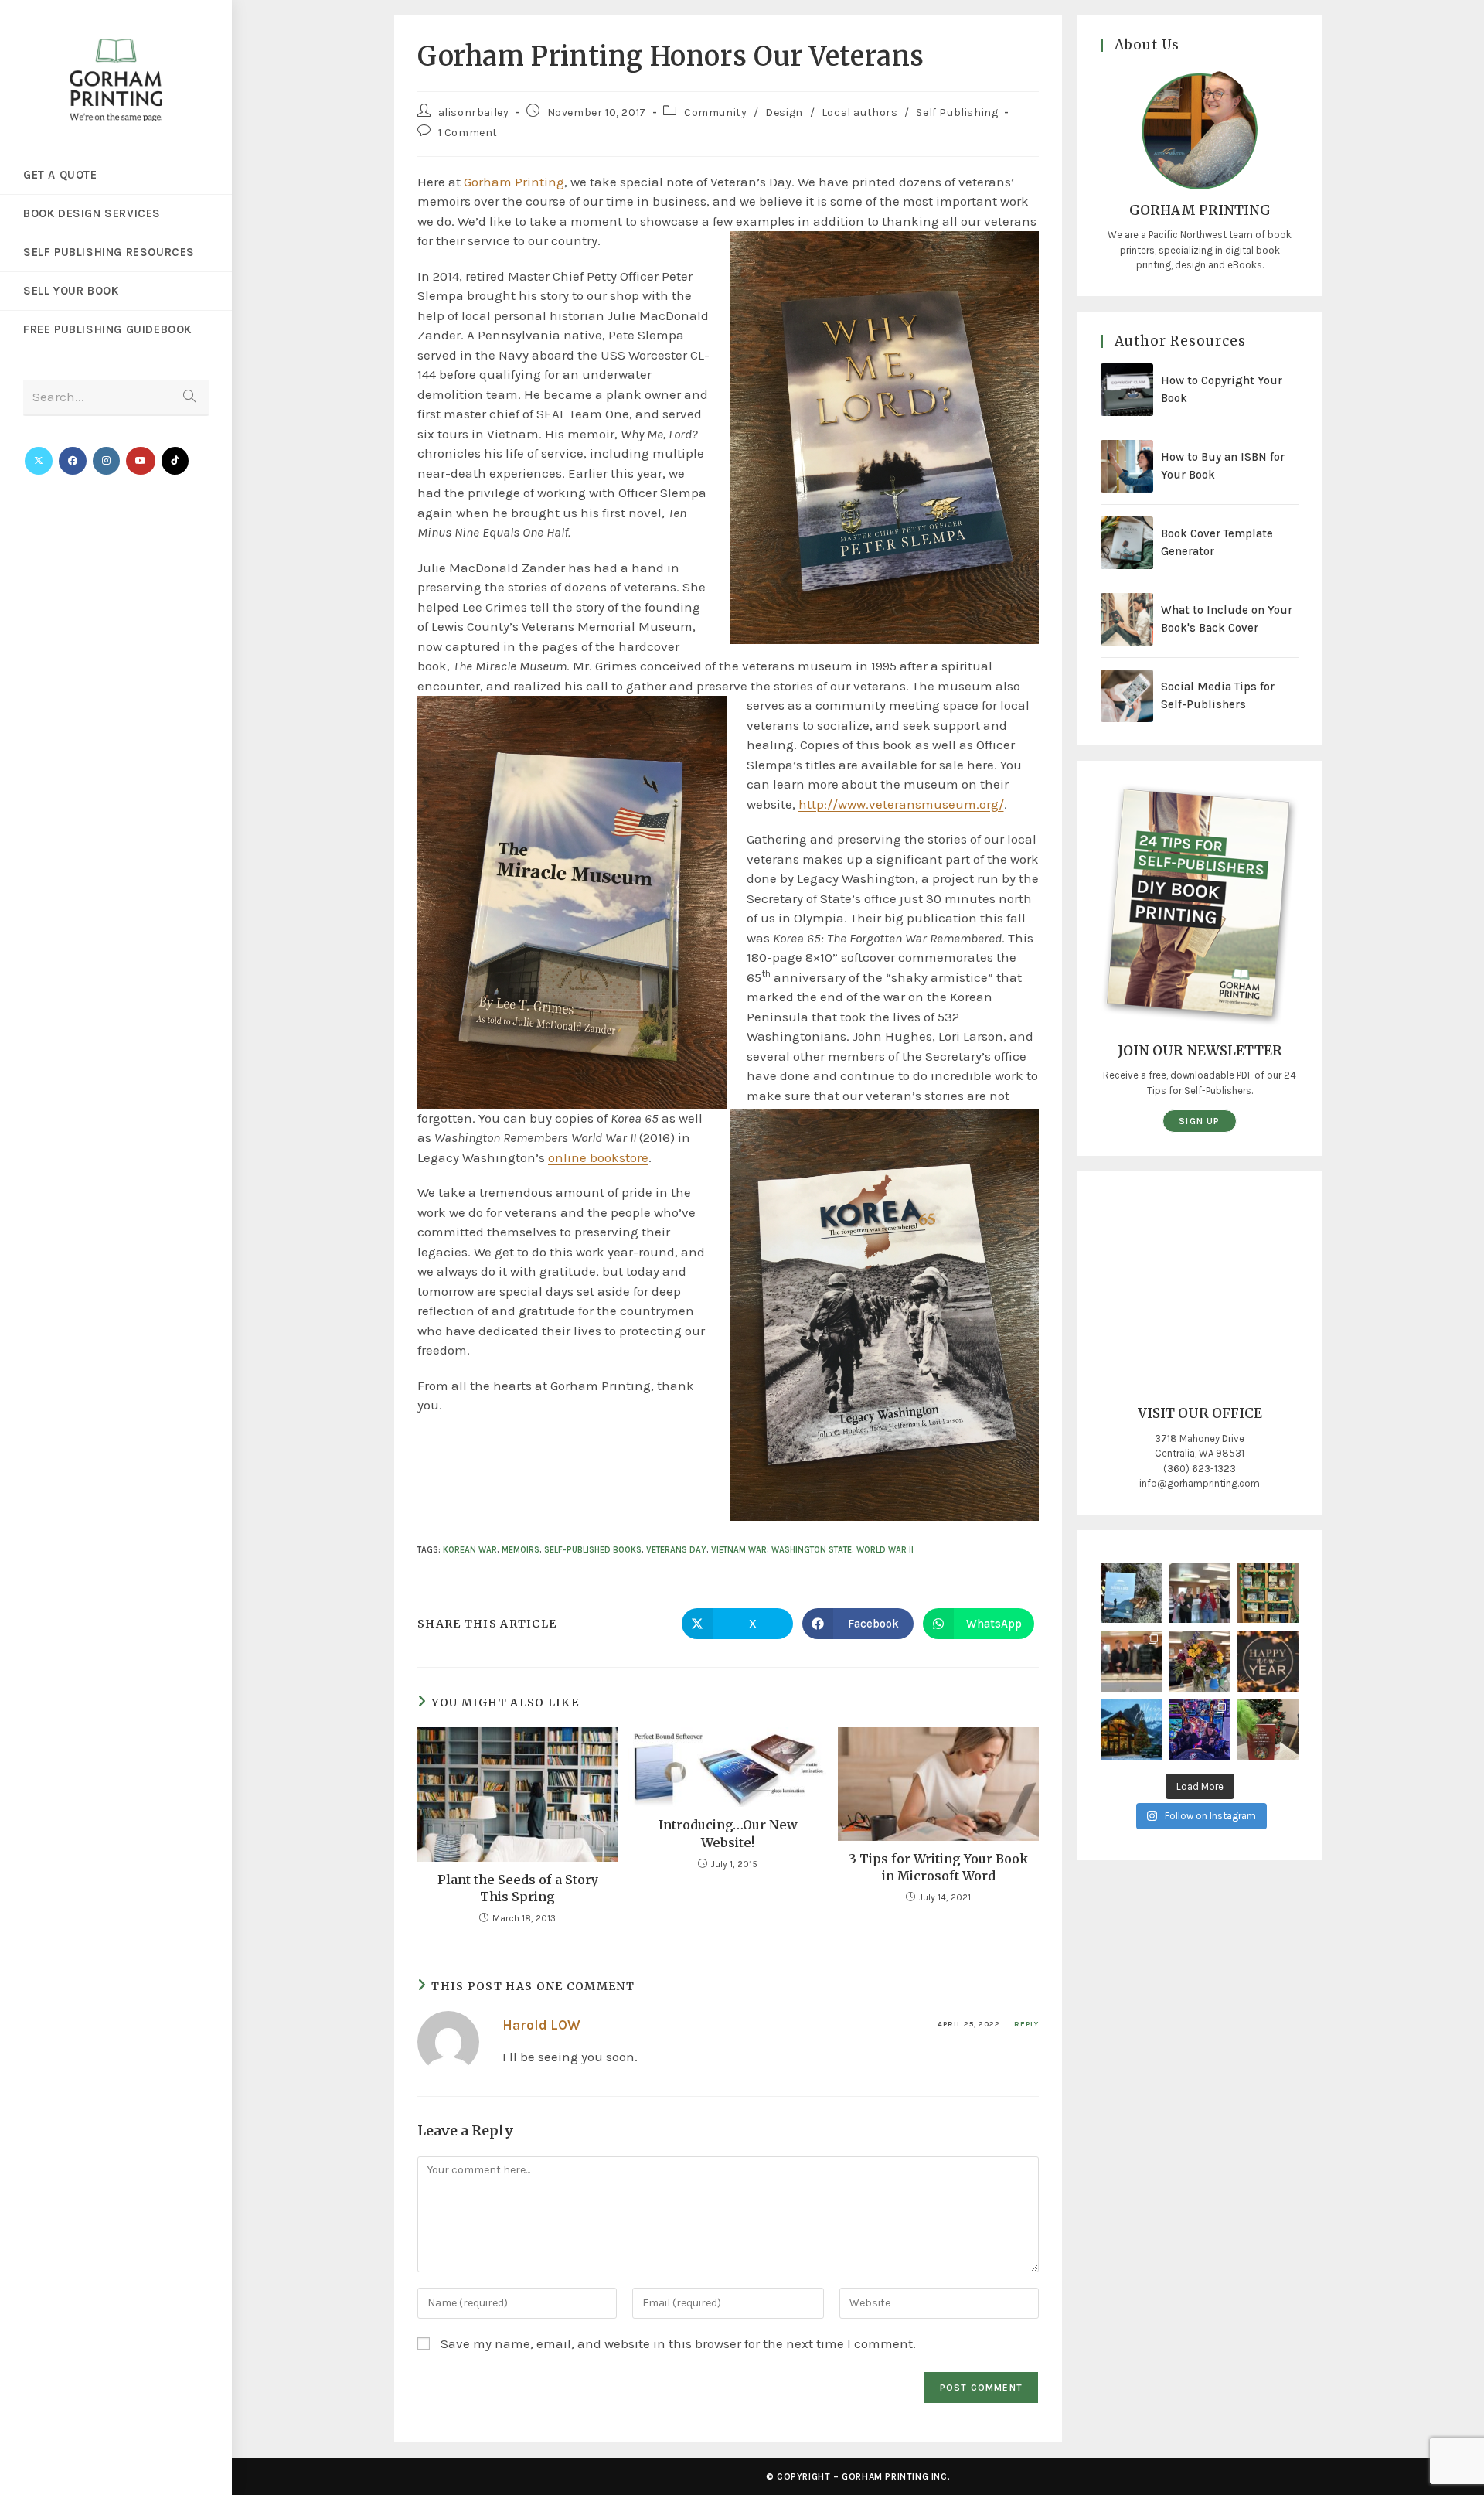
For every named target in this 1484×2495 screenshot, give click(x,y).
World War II (885, 1550)
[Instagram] (106, 461)
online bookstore (598, 1157)
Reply (1026, 2024)
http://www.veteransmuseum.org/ (901, 804)
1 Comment (468, 133)
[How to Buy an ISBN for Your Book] (1127, 466)
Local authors (860, 112)
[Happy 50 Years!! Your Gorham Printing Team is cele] (1131, 1661)
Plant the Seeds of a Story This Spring (518, 1888)
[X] (39, 461)
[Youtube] (141, 461)
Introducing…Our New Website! (728, 1833)
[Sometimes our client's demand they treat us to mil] (1200, 1593)
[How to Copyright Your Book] (1127, 390)
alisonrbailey (474, 112)
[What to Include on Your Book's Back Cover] (1127, 619)
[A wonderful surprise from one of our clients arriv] (1200, 1661)
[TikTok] (175, 461)
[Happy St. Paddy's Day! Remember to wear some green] (1268, 1593)
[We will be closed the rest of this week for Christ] (1131, 1730)
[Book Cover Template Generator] (1127, 543)
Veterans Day (676, 1550)
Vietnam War (739, 1550)
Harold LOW (541, 2025)
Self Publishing (957, 112)
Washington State (812, 1550)
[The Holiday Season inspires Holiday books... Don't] (1268, 1730)
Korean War (470, 1550)
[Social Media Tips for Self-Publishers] (1127, 696)
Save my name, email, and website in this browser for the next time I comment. (678, 2343)
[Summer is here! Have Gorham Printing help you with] (1131, 1593)
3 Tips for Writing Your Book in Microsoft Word (938, 1867)
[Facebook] (73, 461)
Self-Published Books (593, 1550)
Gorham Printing (514, 182)
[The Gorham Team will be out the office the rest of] (1268, 1661)
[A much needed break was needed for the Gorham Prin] (1200, 1730)
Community (715, 112)
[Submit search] (189, 398)
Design (784, 112)
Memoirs (521, 1550)
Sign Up (1199, 1121)
